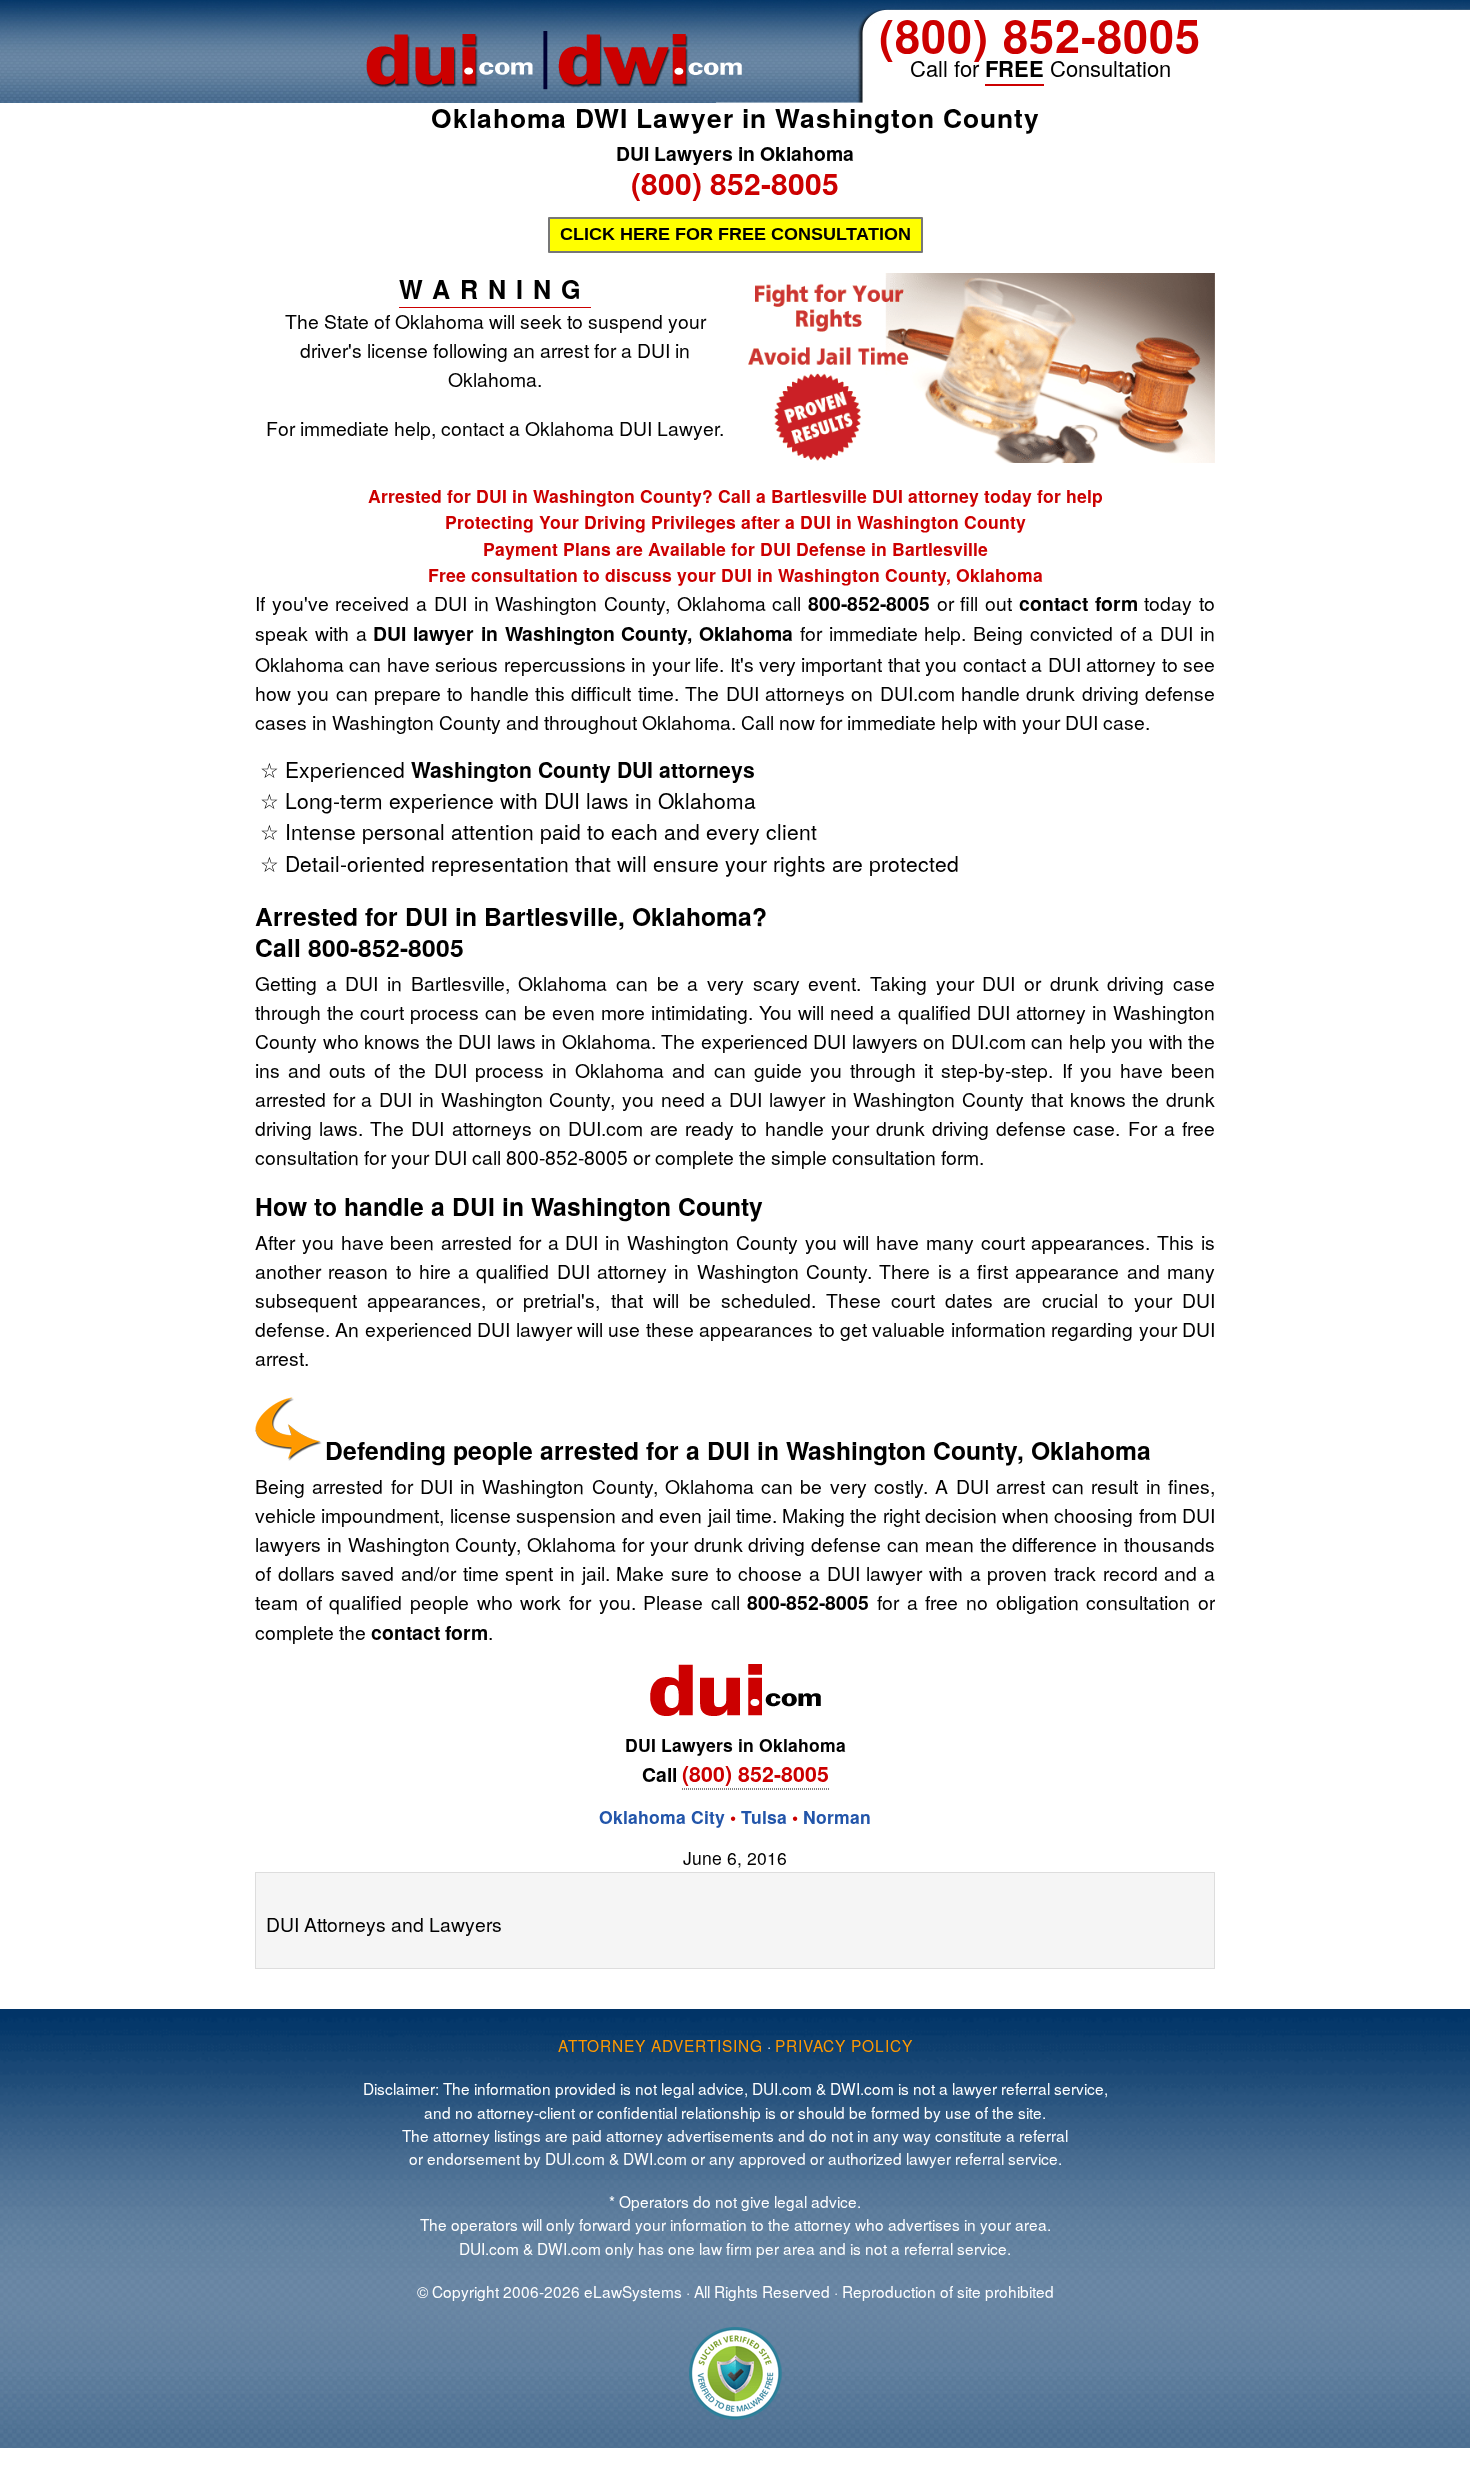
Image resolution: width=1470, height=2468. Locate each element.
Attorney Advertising (660, 2045)
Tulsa (766, 1816)
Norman (837, 1816)
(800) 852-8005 (1040, 34)
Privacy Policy (844, 2045)
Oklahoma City (662, 1816)
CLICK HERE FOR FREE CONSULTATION (735, 234)
